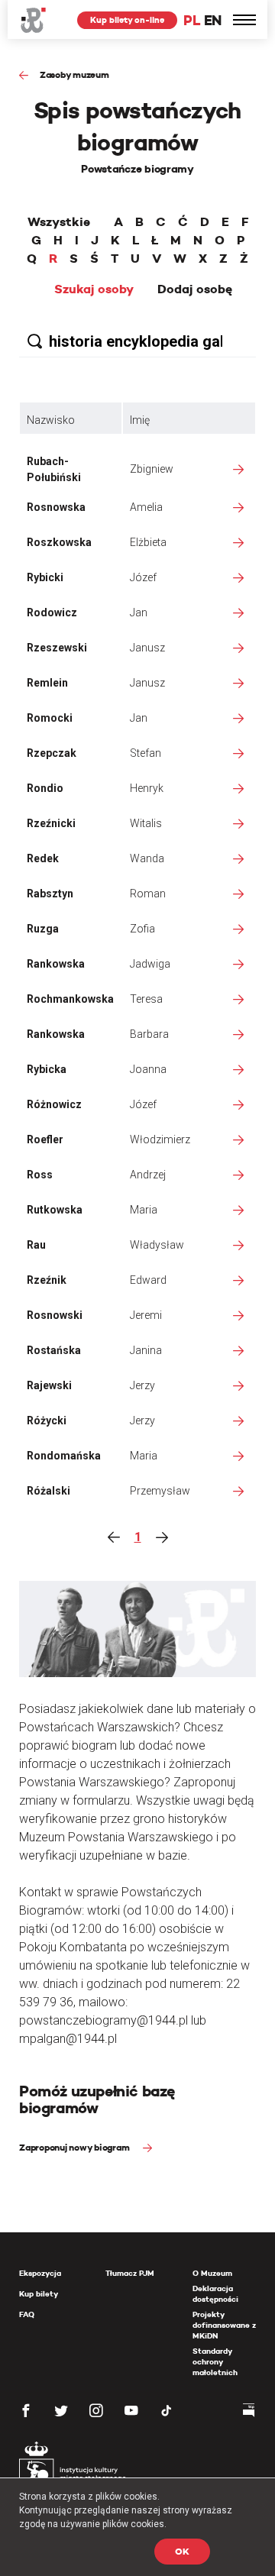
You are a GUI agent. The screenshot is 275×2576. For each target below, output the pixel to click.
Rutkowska (55, 1210)
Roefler (45, 1139)
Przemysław (160, 1491)
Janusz (147, 648)
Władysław (157, 1245)
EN (213, 20)
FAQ (27, 2314)
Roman (148, 894)
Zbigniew (152, 469)
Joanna (148, 1069)
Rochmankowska (70, 999)
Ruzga (43, 929)
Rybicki (45, 577)
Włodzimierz (160, 1139)
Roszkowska (59, 542)
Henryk (147, 788)
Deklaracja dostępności (215, 2294)
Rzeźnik (47, 1280)
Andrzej (148, 1175)
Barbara (149, 1034)
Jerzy (142, 1385)
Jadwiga (150, 964)
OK (182, 2551)
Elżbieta (148, 542)
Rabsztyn (50, 894)
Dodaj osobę (195, 289)
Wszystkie (59, 222)
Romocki (50, 718)
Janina (146, 1350)
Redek (43, 858)
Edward (148, 1280)
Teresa (146, 999)
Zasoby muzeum (74, 74)
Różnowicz (54, 1104)
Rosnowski (55, 1315)
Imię (140, 420)
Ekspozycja (40, 2273)
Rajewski (49, 1385)
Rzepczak (52, 753)
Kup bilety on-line (127, 20)
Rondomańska (64, 1456)
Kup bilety (39, 2294)
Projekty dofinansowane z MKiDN (224, 2325)
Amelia (146, 507)
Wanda (147, 858)
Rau (36, 1245)
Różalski (49, 1491)
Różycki (47, 1421)
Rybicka (47, 1069)
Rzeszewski (57, 648)
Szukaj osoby (94, 289)
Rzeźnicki (51, 823)
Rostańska (54, 1350)
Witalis (146, 823)
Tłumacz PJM (130, 2273)
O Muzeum (212, 2273)
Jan (139, 612)
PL (192, 20)
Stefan (146, 753)
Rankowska (56, 964)
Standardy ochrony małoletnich (215, 2362)
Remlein (47, 683)
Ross (40, 1175)
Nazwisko (51, 420)
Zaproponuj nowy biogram (75, 2147)
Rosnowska (56, 507)
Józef (143, 577)
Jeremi (146, 1315)
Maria (144, 1210)
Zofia (142, 929)
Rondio (45, 788)
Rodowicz (52, 612)
